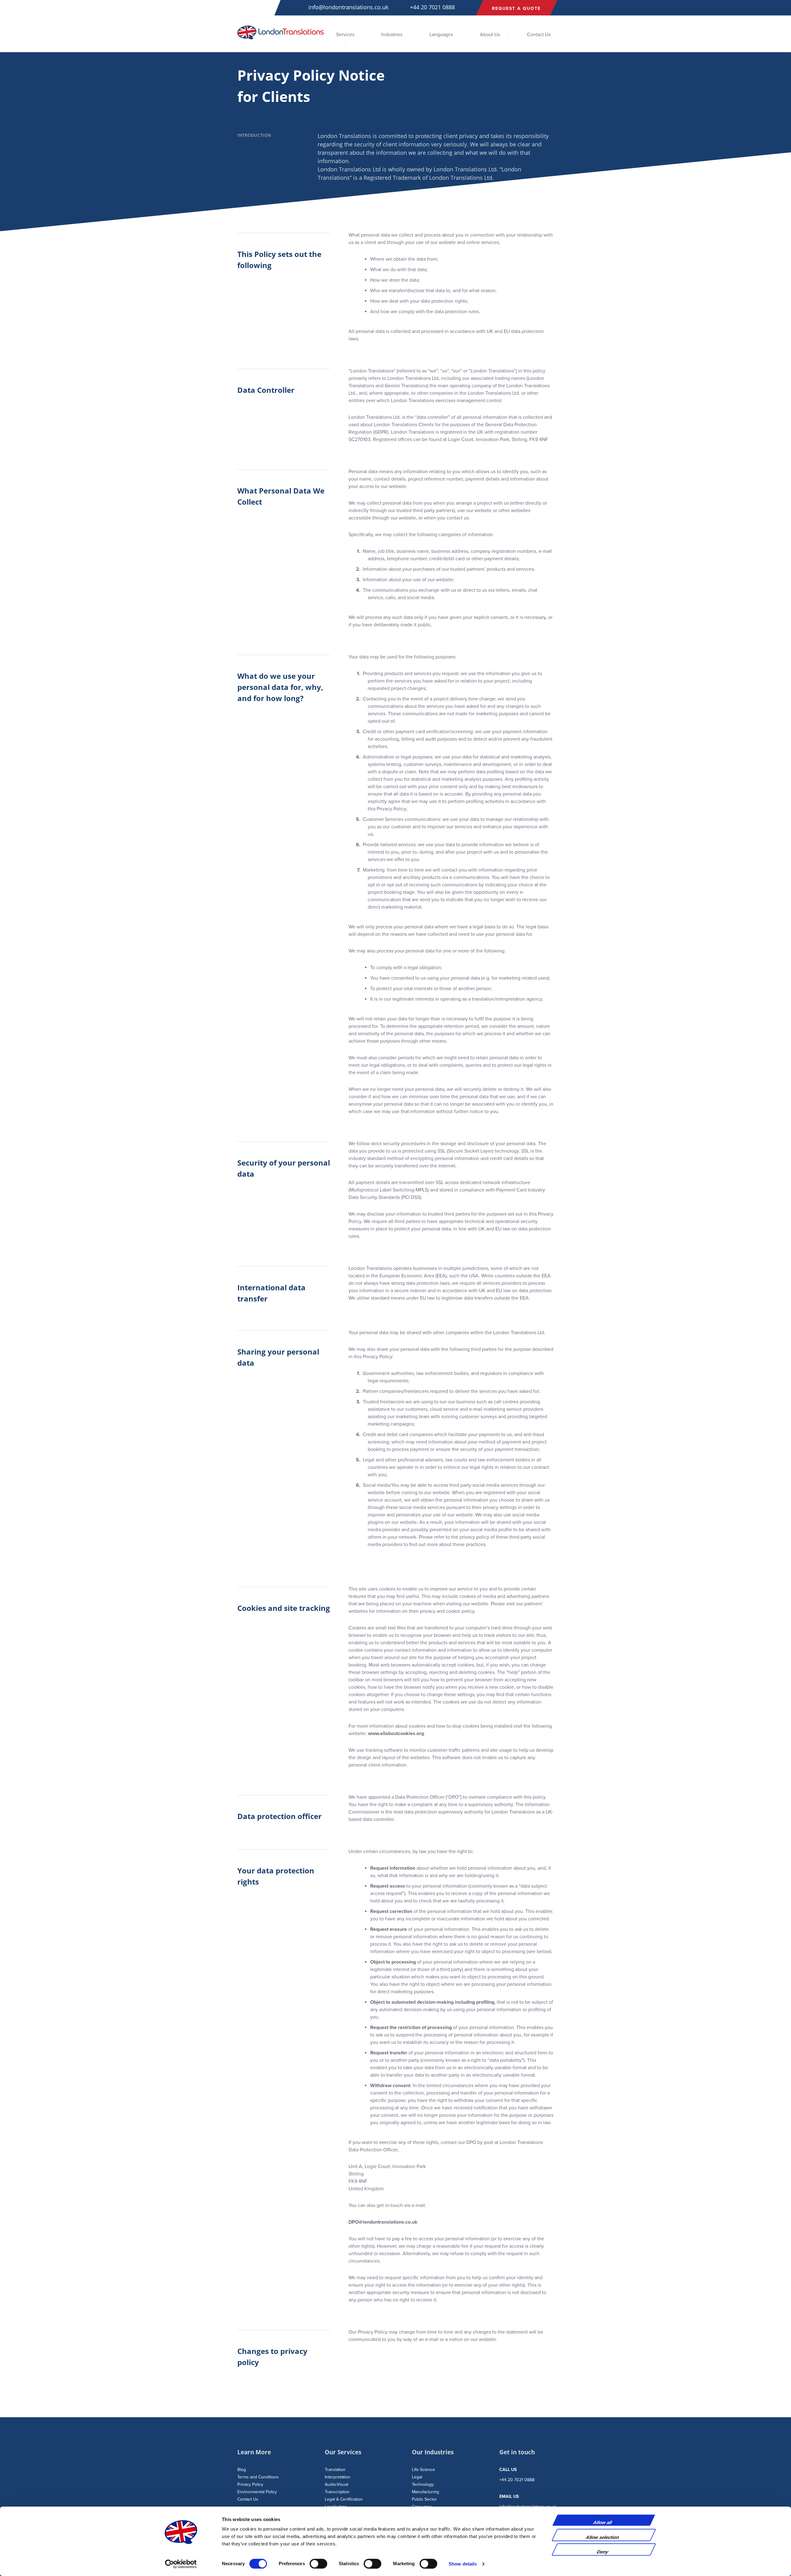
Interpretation (338, 2477)
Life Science (423, 2470)
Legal (417, 2477)
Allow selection (603, 2537)
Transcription (337, 2492)
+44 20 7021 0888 (432, 7)
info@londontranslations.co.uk (348, 7)
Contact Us (539, 35)
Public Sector (424, 2499)
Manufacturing (425, 2492)
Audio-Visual (336, 2484)
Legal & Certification (344, 2499)
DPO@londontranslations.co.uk (383, 2222)
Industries (392, 35)
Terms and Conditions (258, 2477)
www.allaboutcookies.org (396, 1733)
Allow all (603, 2522)
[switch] (318, 2564)
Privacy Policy (250, 2484)
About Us (490, 35)
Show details (463, 2564)
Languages (441, 35)
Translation (335, 2470)
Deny (603, 2552)
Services (345, 35)
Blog (242, 2470)
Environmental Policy (257, 2492)
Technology (423, 2484)
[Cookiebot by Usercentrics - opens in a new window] (181, 2564)
